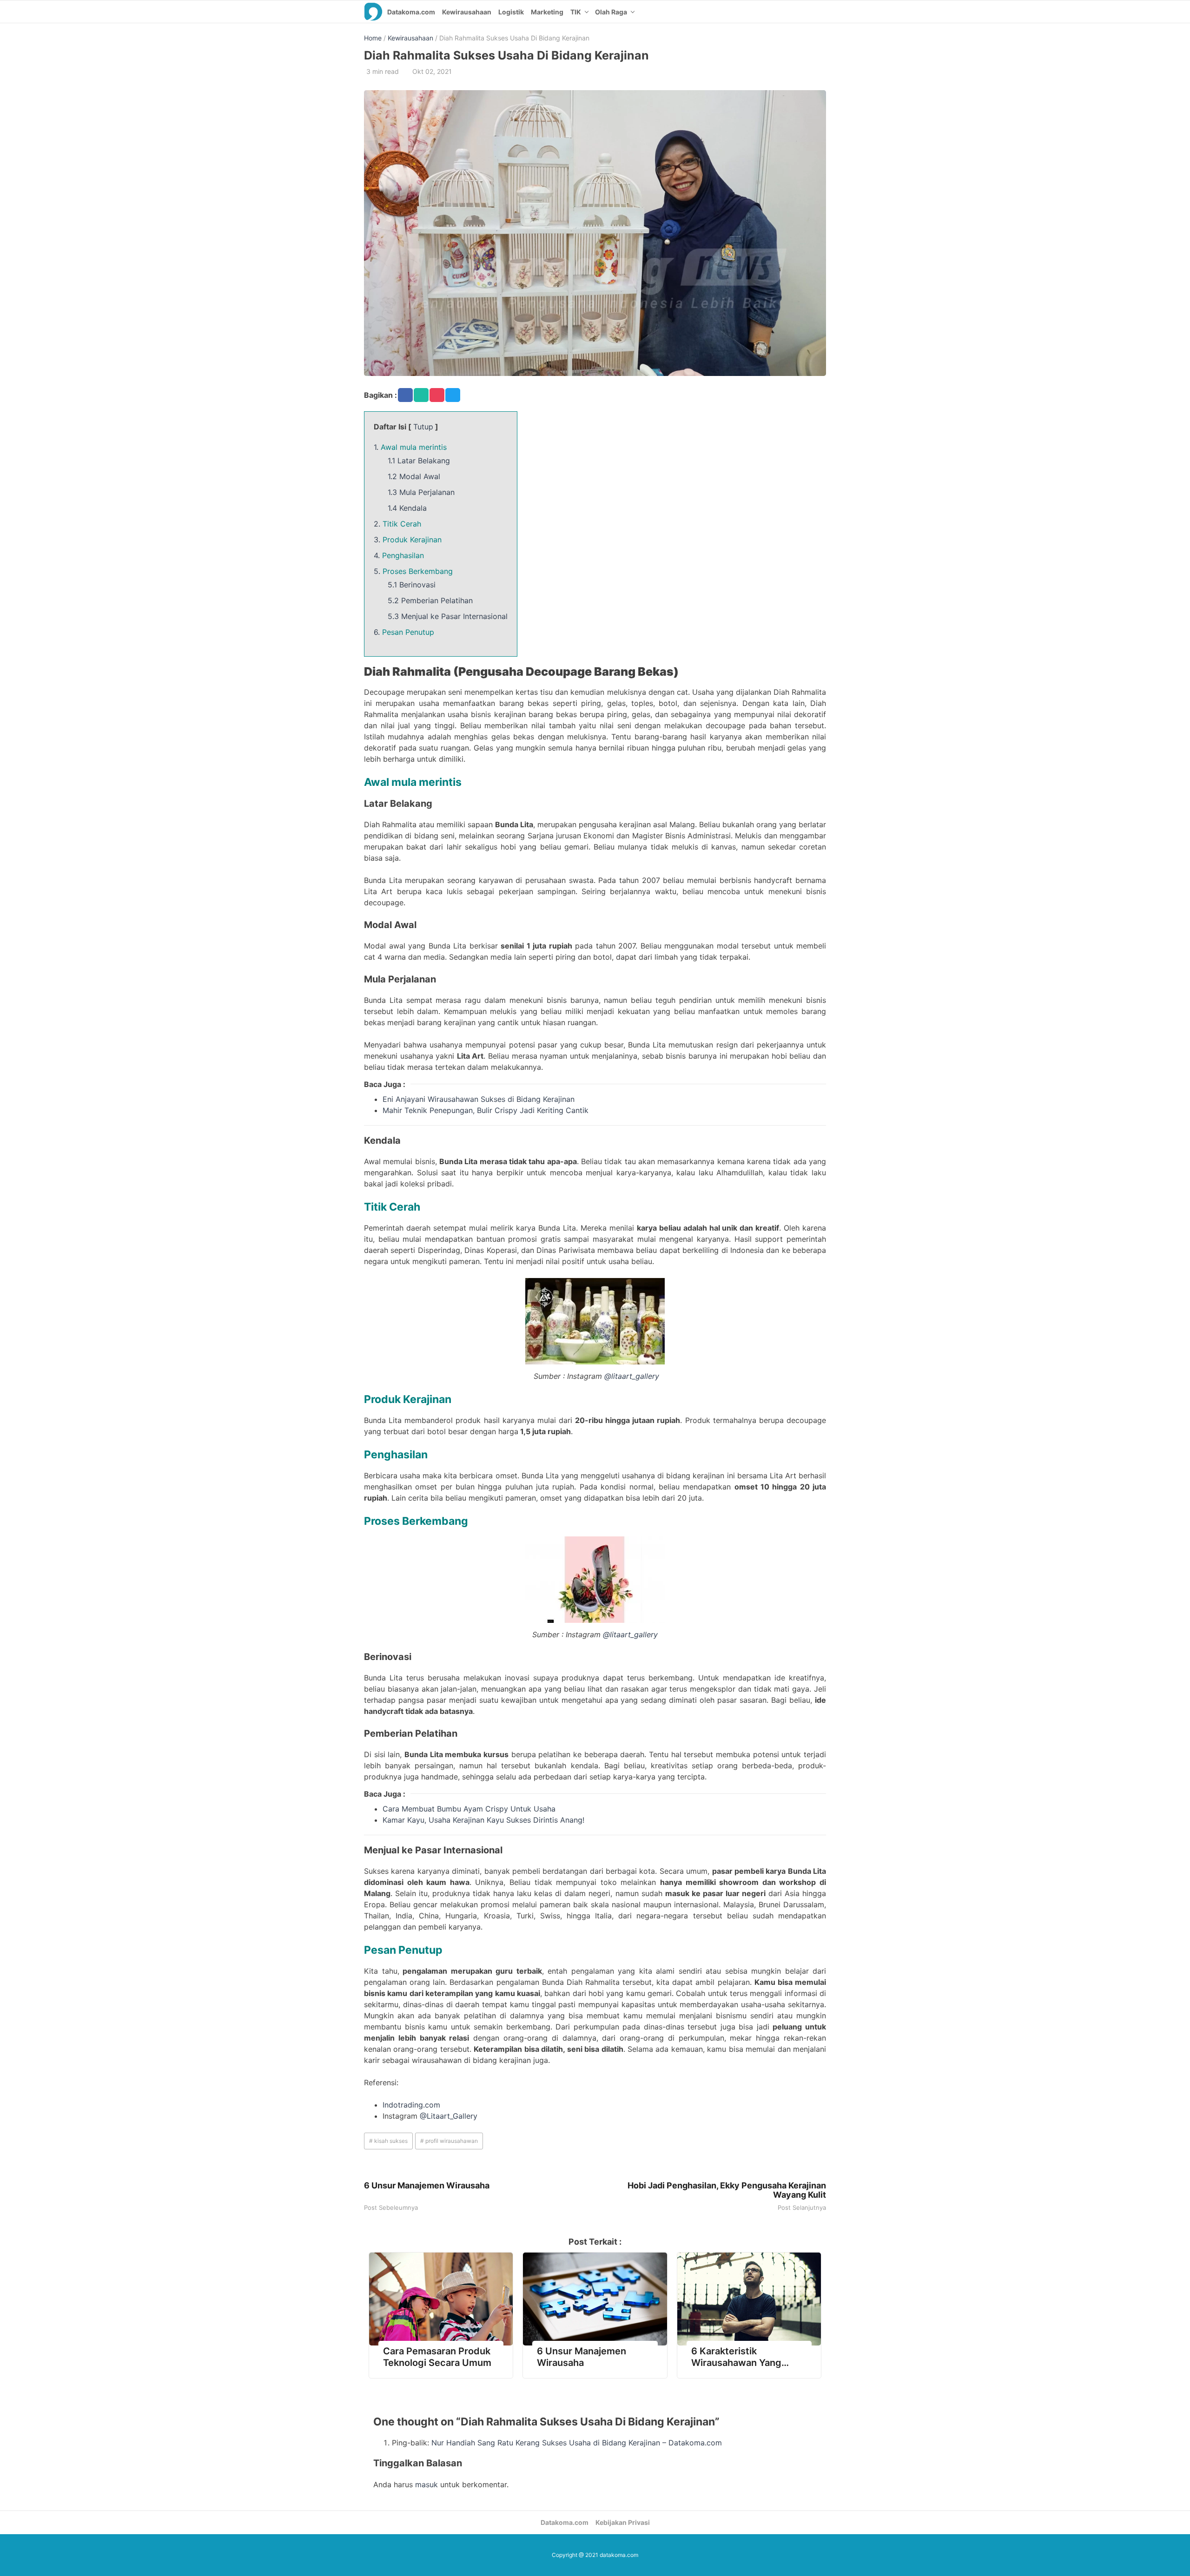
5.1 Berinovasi (412, 585)
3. (408, 540)
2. (397, 524)
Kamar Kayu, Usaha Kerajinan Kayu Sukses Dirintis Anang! (483, 1820)
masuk (426, 2484)
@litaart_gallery (632, 1376)
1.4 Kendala (407, 508)
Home (373, 38)
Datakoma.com (411, 12)
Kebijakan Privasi (623, 2522)
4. (399, 555)
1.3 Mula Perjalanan (421, 492)
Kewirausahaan (467, 12)
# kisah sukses (388, 2141)
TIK (576, 12)
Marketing (547, 12)
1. (410, 447)
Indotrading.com (411, 2105)
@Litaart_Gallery (449, 2116)
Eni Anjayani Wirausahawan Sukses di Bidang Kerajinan (479, 1099)
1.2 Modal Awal (414, 476)
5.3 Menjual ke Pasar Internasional (448, 616)
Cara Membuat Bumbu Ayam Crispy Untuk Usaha (469, 1809)
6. (404, 632)
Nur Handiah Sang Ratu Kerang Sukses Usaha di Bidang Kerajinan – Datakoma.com (577, 2443)
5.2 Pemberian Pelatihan (430, 600)
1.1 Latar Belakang (419, 461)
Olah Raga (611, 12)
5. (413, 571)
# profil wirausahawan (449, 2141)
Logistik (511, 12)
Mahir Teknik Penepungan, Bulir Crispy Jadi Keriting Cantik (486, 1110)
